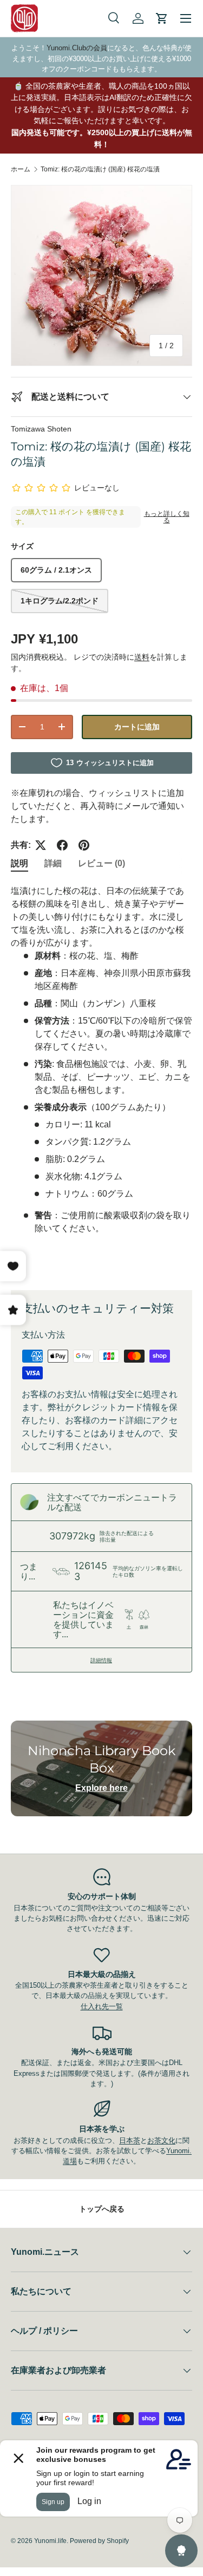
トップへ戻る (102, 2209)
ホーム (21, 169)
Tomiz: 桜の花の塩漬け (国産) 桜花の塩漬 (100, 169)
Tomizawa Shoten (41, 429)
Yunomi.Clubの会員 (77, 48)
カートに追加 (137, 727)
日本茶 (130, 2140)
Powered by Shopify (99, 2541)
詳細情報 (101, 1660)
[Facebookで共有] (62, 845)
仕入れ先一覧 (102, 2006)
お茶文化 (161, 2140)
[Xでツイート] (41, 845)
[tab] (19, 864)
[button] (162, 18)
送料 (142, 657)
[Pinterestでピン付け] (84, 845)
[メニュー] (186, 18)
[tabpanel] (101, 1079)
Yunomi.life (50, 2541)
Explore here (101, 1788)
